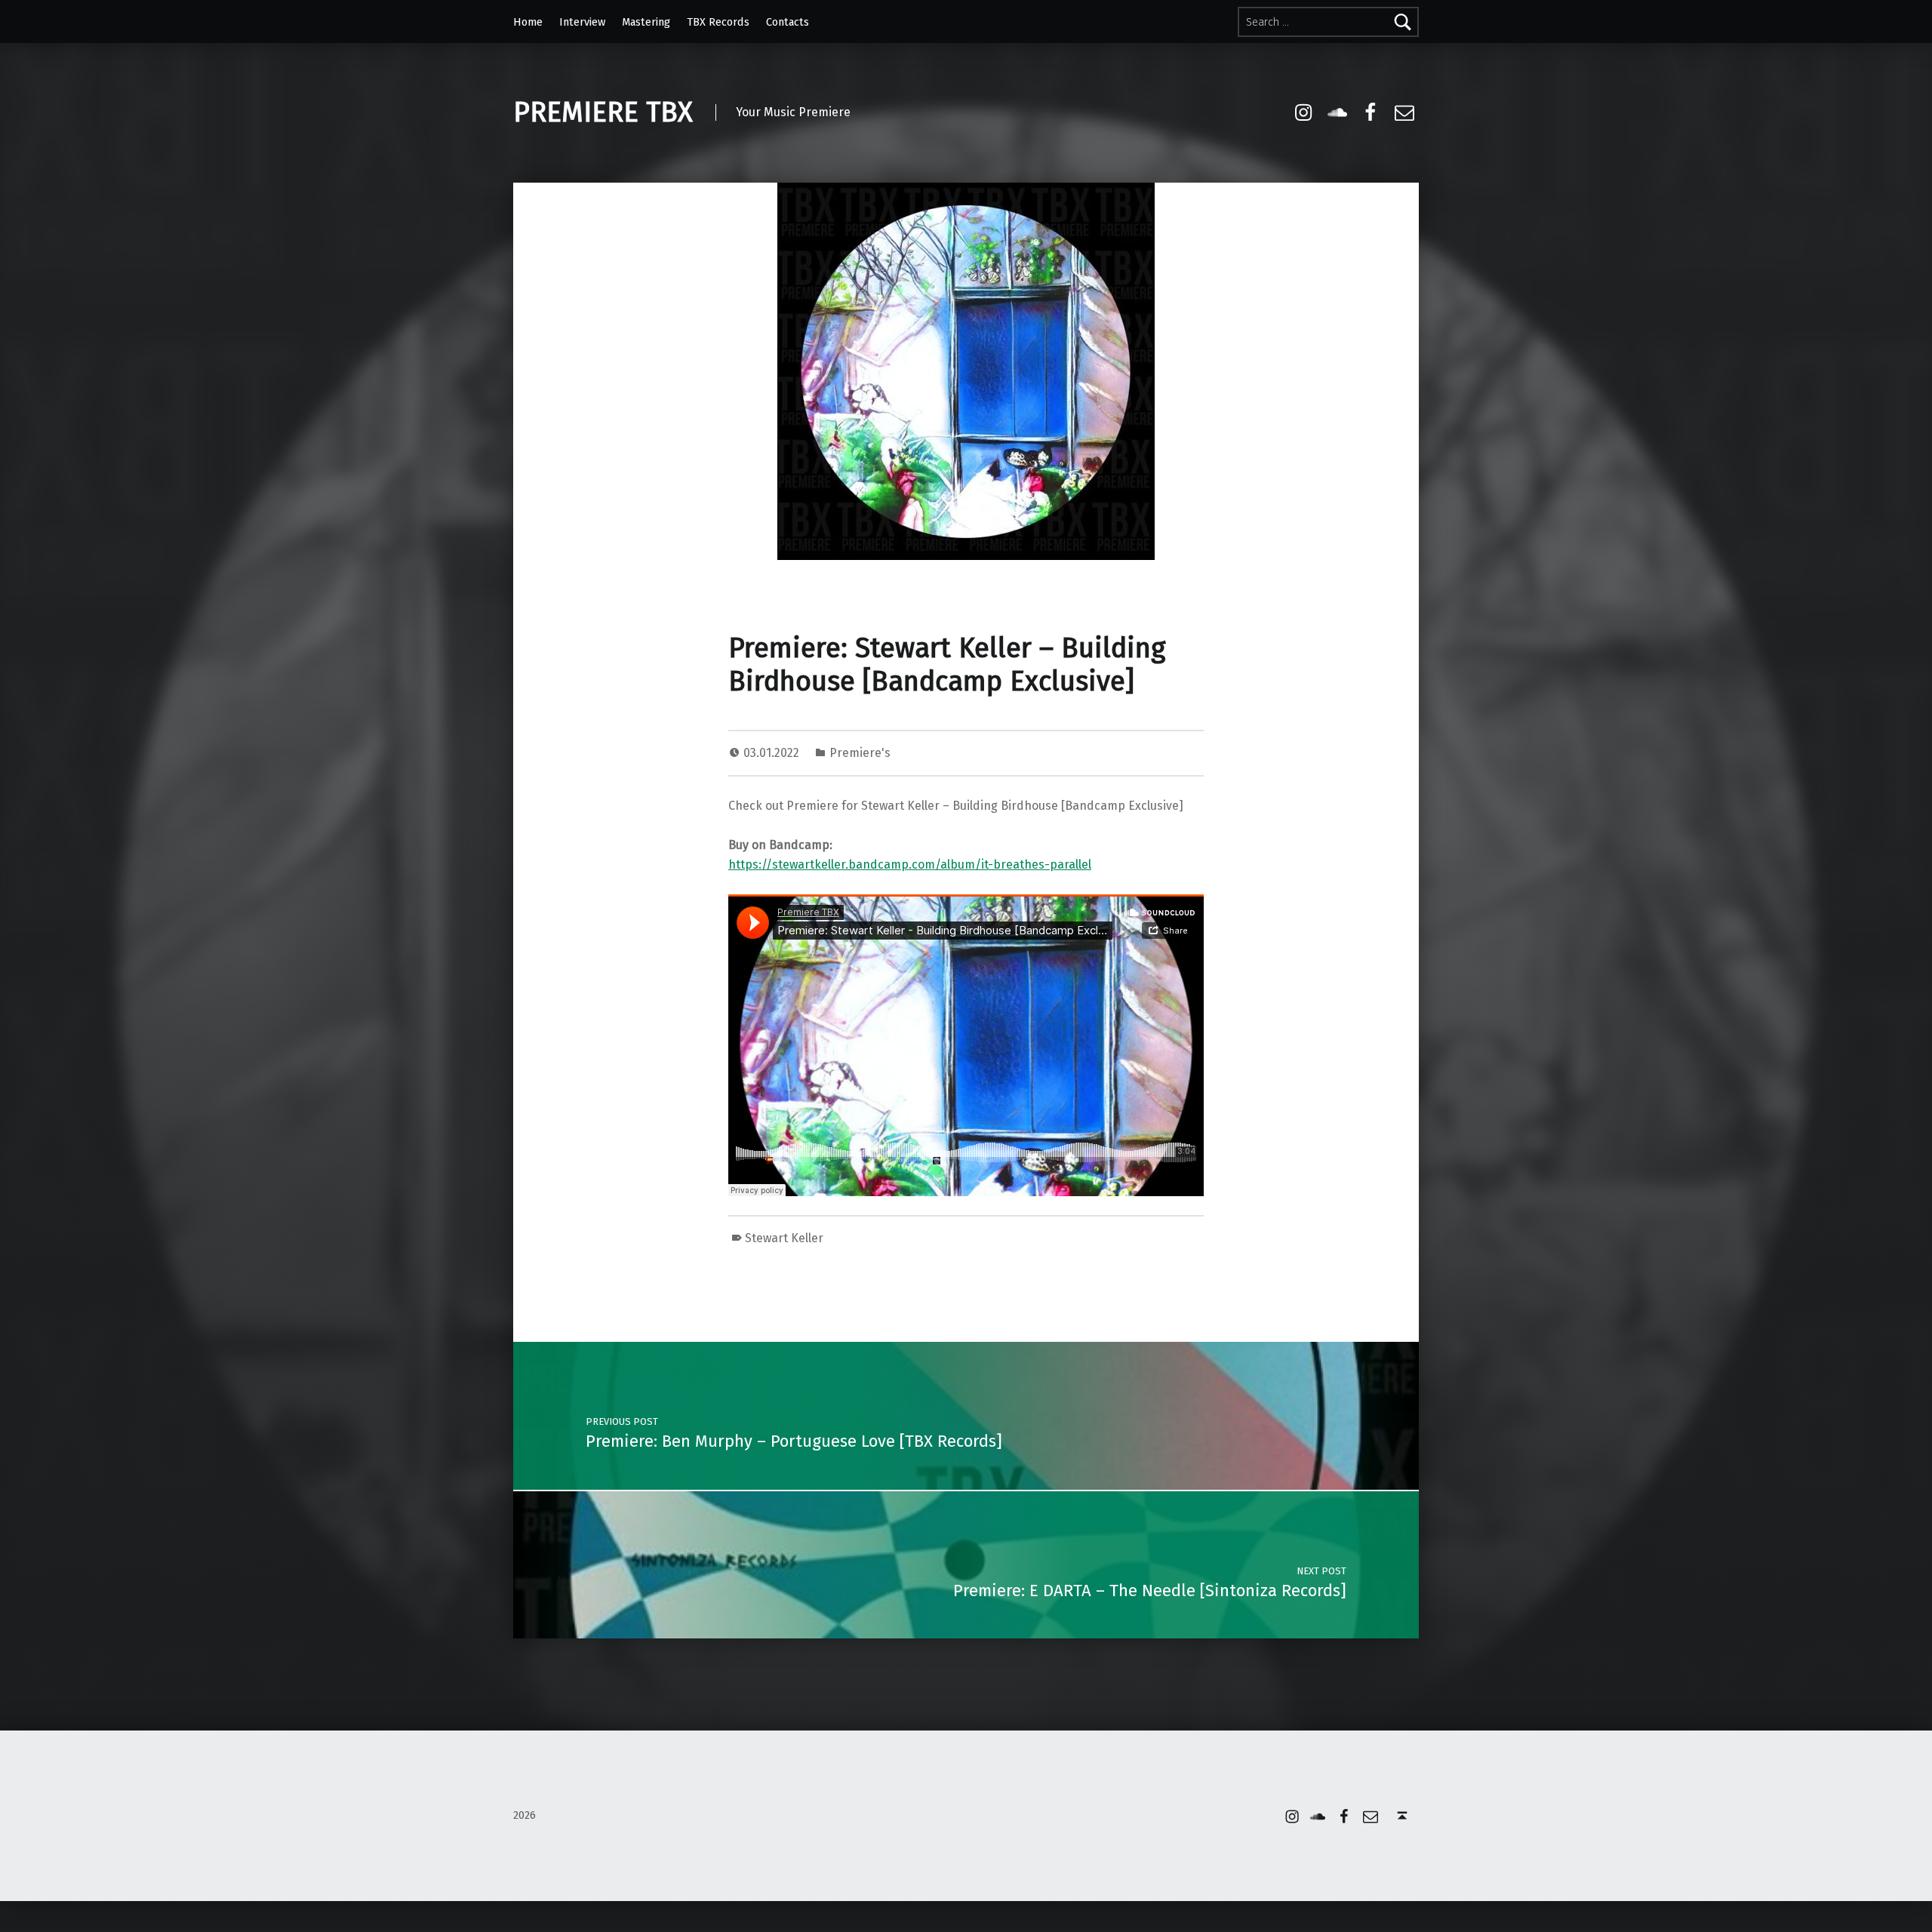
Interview (582, 22)
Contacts (788, 22)
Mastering (646, 22)
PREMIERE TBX (603, 112)
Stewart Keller (784, 1238)
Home (528, 22)
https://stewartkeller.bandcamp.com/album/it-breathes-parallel (910, 864)
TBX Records (718, 22)
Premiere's (860, 753)
